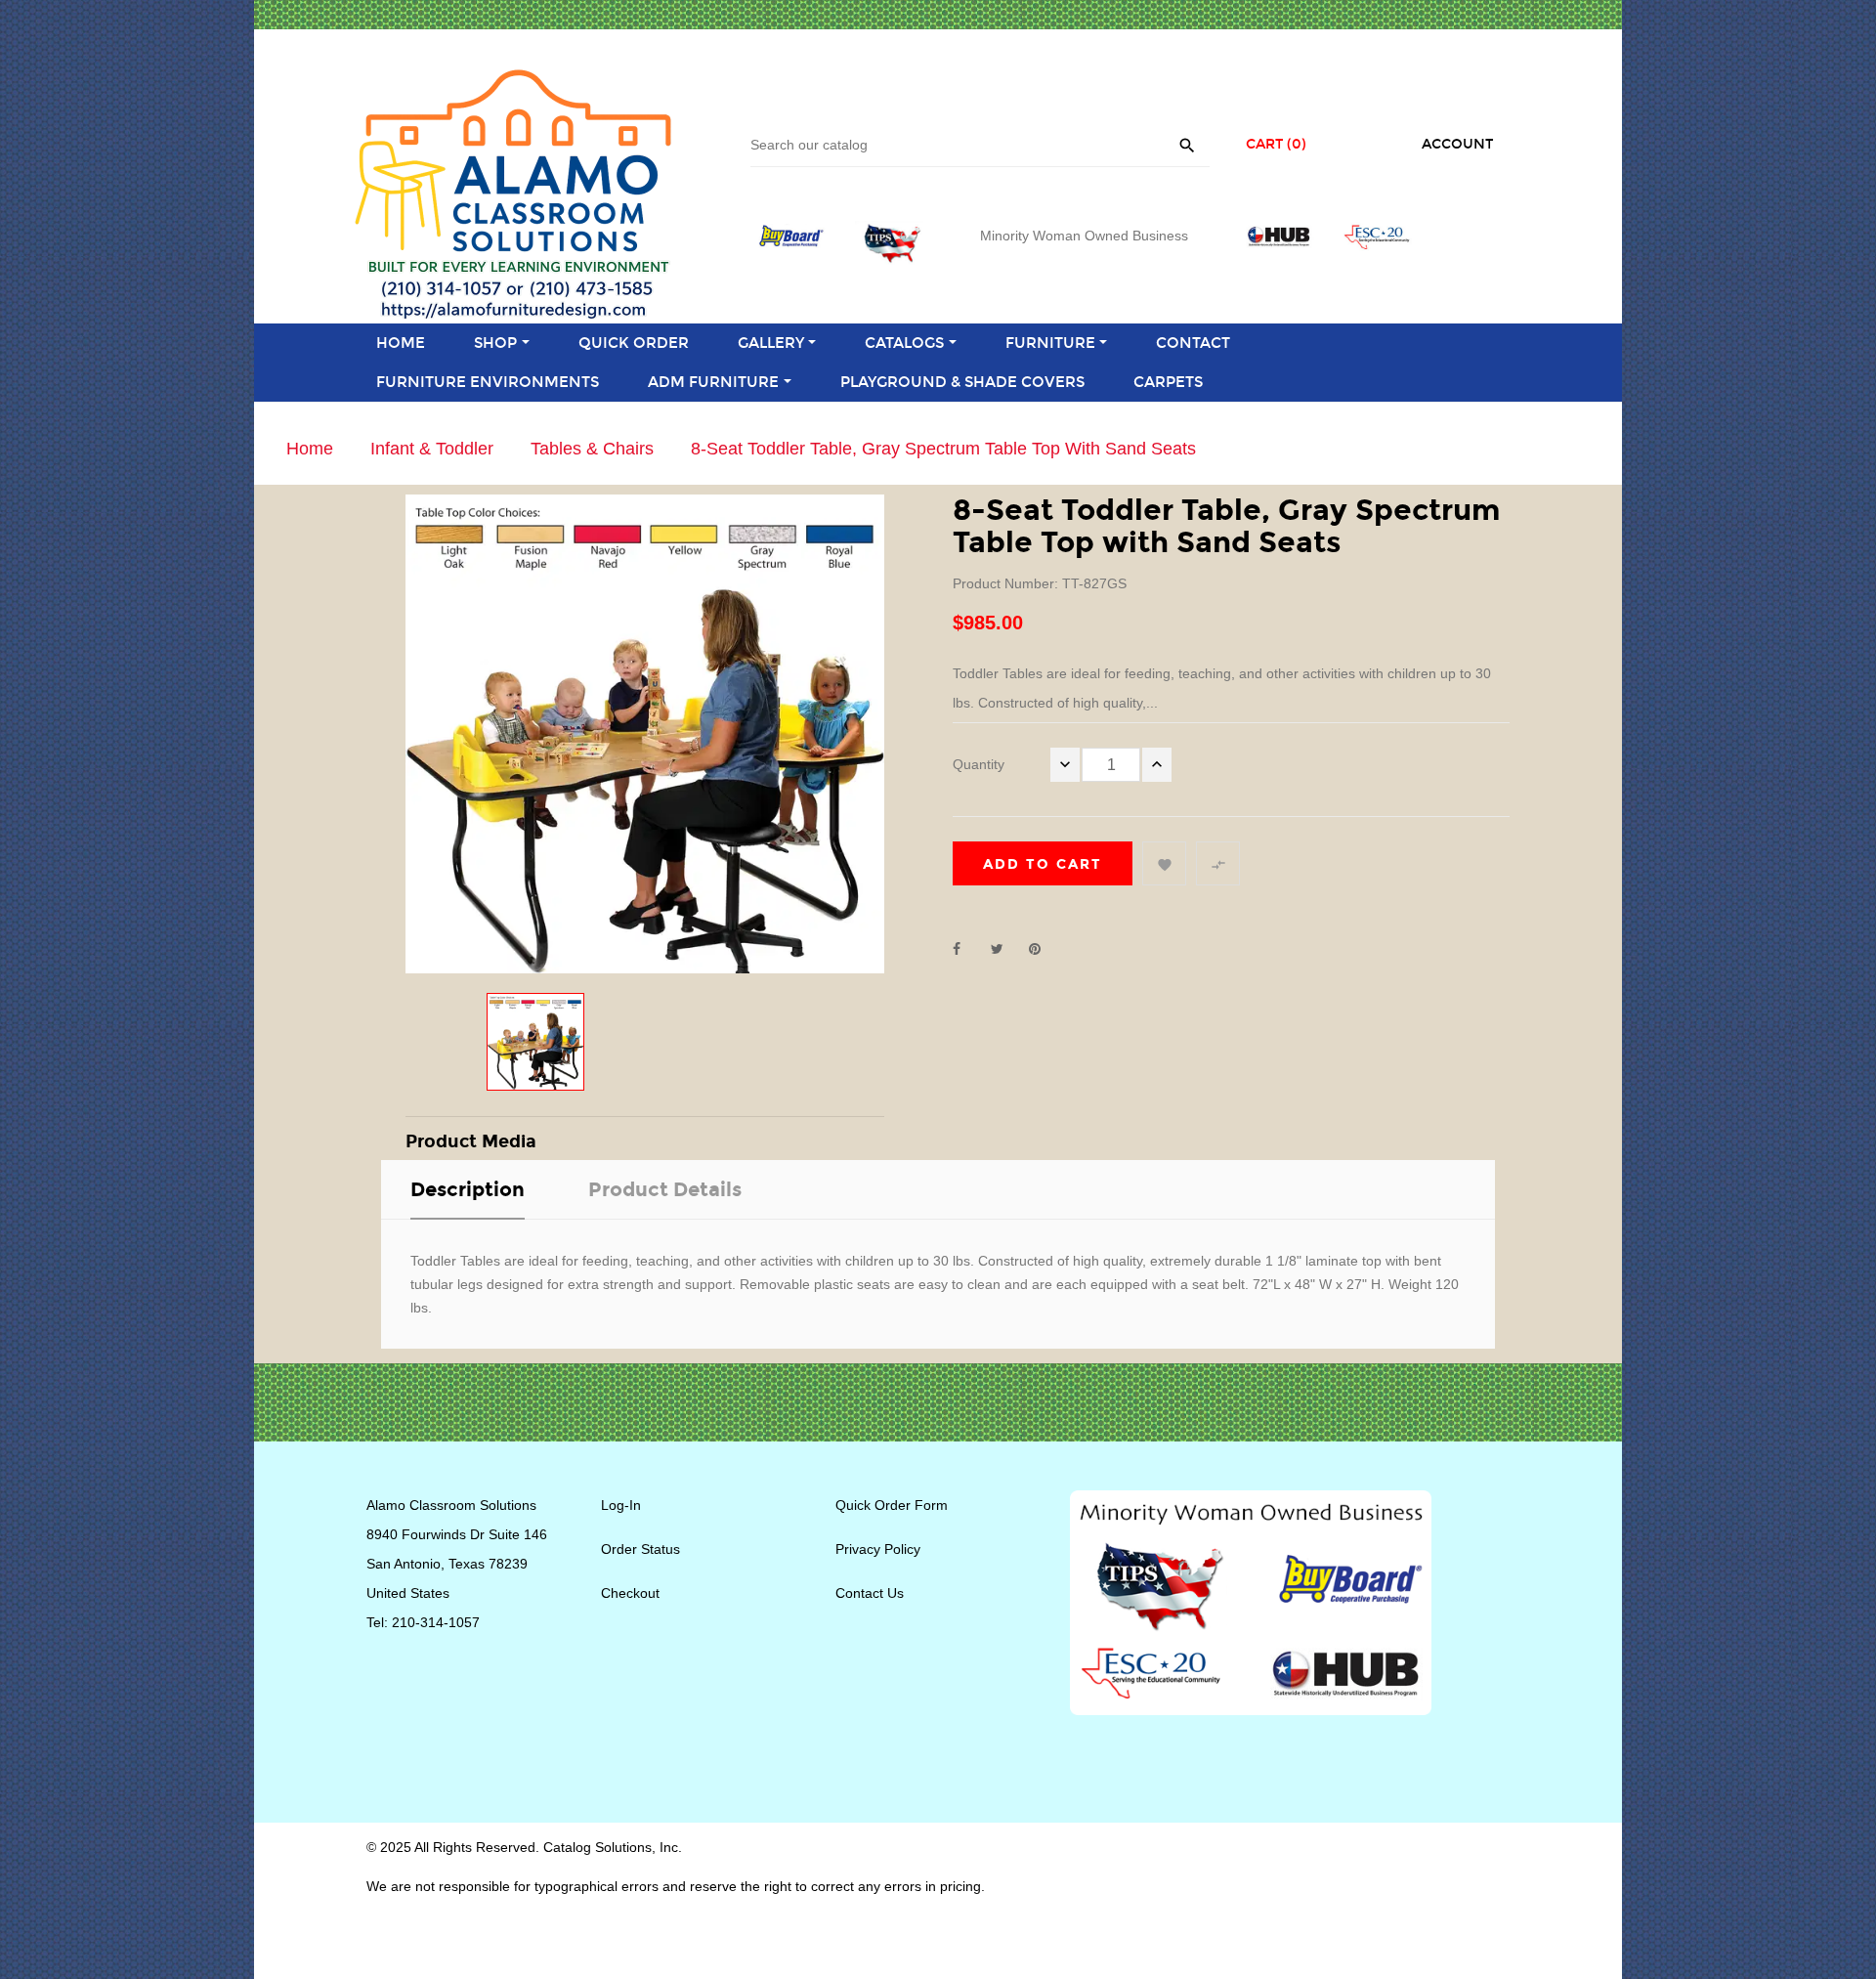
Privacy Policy (878, 1549)
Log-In (621, 1505)
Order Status (640, 1549)
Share (967, 949)
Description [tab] (468, 1189)
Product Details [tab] (665, 1189)
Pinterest (1044, 949)
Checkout (630, 1593)
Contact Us (870, 1593)
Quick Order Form (892, 1505)
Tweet (1005, 949)
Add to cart (1043, 864)
